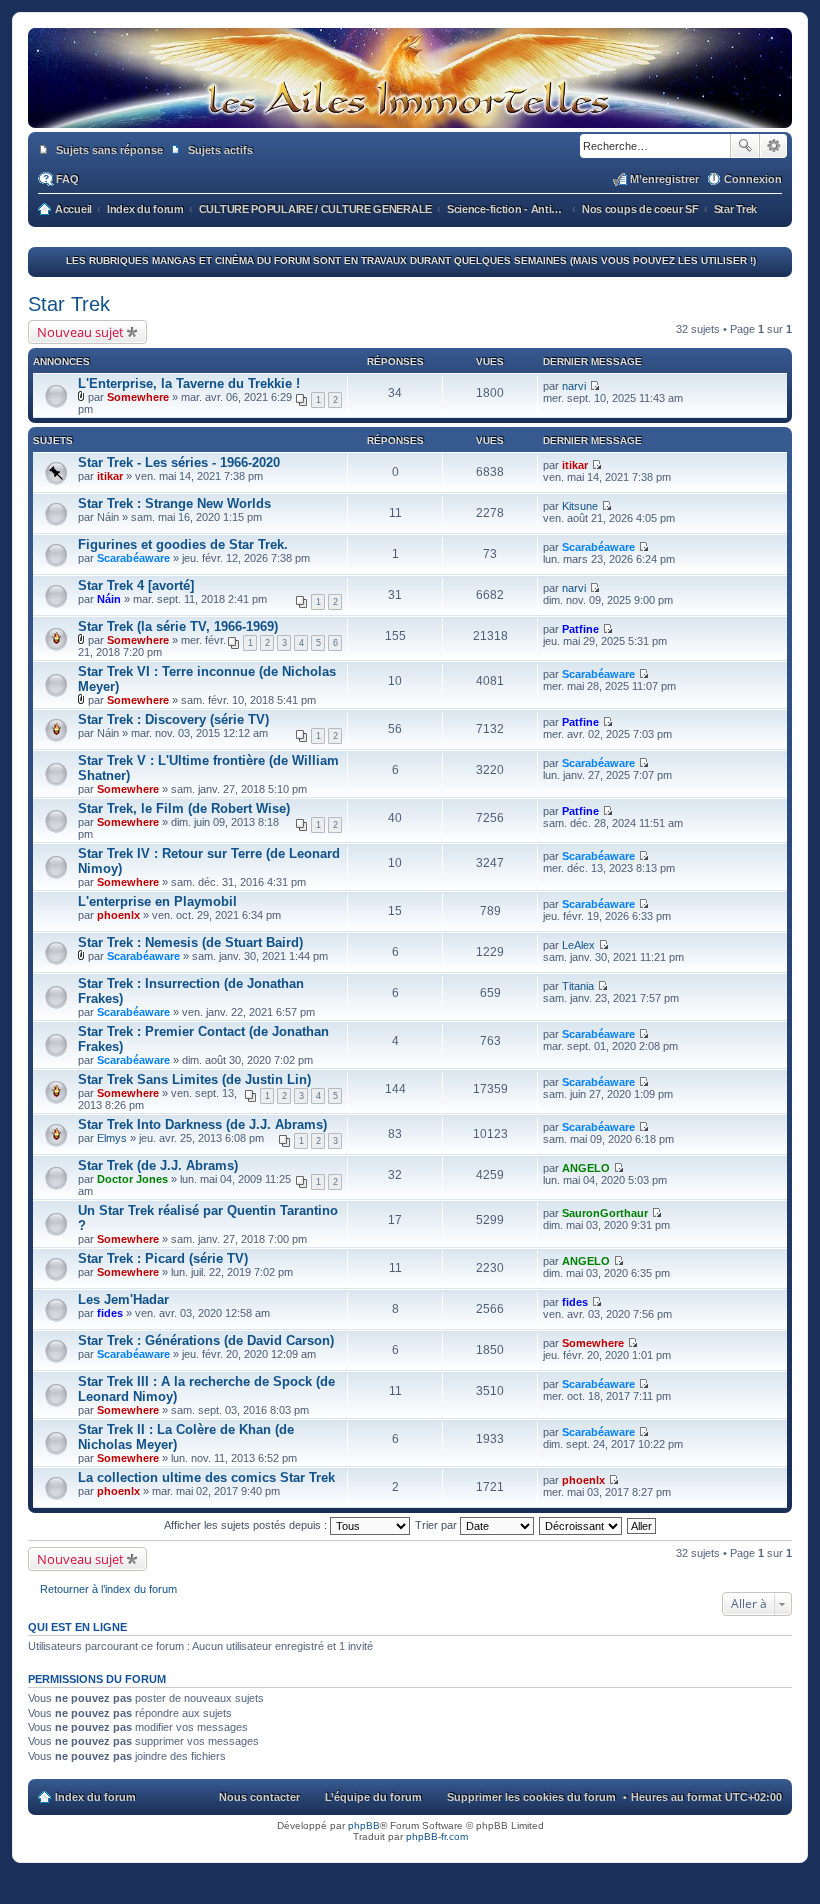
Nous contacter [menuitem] (259, 1797)
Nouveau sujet (80, 332)
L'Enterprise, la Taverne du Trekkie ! (189, 383)
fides (110, 1313)
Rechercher (745, 146)
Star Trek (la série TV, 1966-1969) (178, 626)
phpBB (364, 1825)
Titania (578, 986)
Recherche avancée (773, 146)
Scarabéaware (133, 558)
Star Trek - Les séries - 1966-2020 (179, 462)
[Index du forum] (410, 108)
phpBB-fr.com (437, 1836)
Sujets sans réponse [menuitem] (109, 150)
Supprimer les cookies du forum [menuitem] (531, 1797)
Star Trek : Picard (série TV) (163, 1258)
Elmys (112, 1138)
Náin (109, 599)
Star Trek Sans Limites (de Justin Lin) (194, 1079)
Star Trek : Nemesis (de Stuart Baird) (190, 942)
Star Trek (69, 304)
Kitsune (580, 506)
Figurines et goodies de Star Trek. (183, 544)
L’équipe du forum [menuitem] (373, 1797)
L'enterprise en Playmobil (157, 901)
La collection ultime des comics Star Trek (206, 1477)
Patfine (580, 629)
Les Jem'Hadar (123, 1299)
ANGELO (586, 1168)
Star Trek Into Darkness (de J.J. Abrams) (202, 1124)
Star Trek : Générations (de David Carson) (206, 1340)
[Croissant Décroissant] (581, 1525)
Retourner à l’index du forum (108, 1589)
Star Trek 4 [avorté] (136, 585)
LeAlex (578, 945)
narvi (574, 386)
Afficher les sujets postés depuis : (247, 1525)
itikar (110, 476)
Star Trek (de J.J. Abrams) (158, 1165)
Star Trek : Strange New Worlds (174, 503)
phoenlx (118, 915)
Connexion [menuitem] (753, 179)
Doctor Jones (132, 1179)
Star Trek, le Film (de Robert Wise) (184, 808)
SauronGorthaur (605, 1213)
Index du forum (95, 1797)
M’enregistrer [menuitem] (664, 179)
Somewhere (138, 397)
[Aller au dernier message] (594, 386)
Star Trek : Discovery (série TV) (173, 719)
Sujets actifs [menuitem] (220, 150)
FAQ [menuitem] (67, 179)
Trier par (437, 1525)
